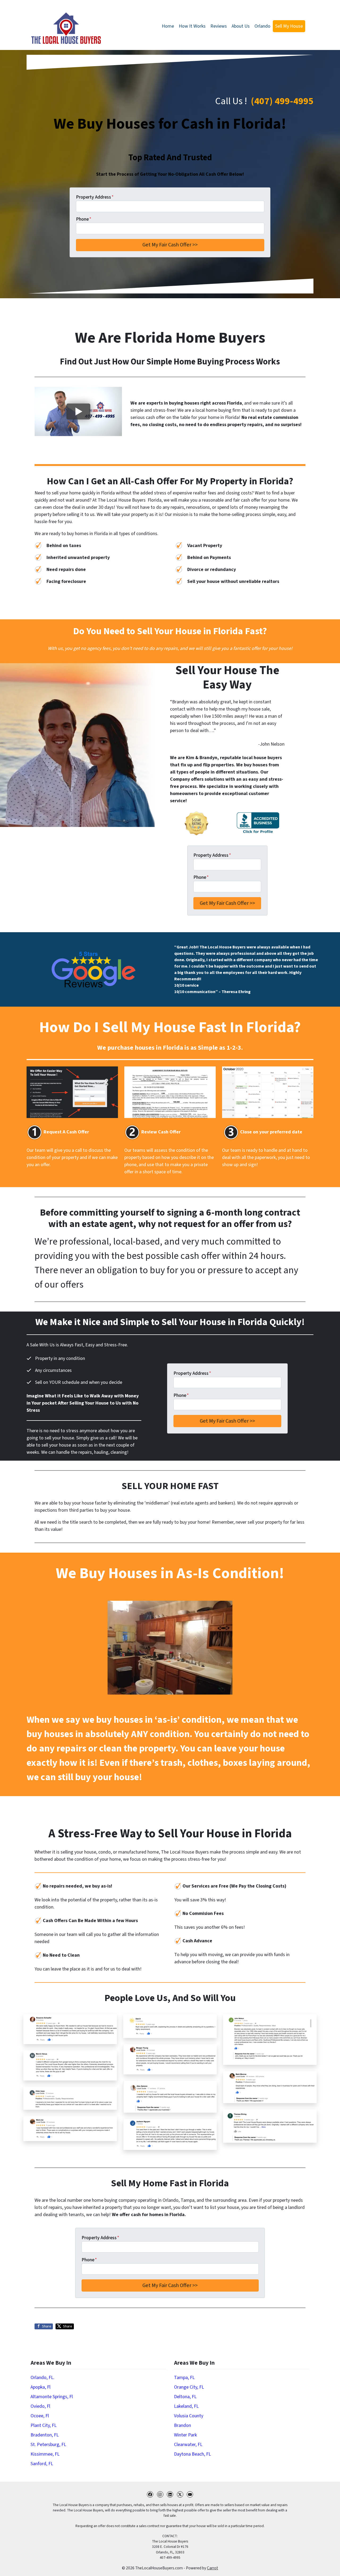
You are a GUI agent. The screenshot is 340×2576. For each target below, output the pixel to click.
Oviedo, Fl (40, 2406)
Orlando (262, 26)
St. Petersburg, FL (48, 2445)
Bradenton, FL (45, 2435)
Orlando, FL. (42, 2378)
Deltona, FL (185, 2397)
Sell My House (289, 26)
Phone (84, 219)
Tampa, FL (184, 2378)
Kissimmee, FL (45, 2454)
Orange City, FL (189, 2387)
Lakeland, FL (186, 2406)
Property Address (95, 197)
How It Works (192, 26)
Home (168, 26)
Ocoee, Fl (40, 2416)
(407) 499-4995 (282, 101)
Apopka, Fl (41, 2387)
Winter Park (185, 2435)
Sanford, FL (42, 2464)
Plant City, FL (44, 2425)
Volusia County (189, 2416)
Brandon (182, 2425)
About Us (241, 26)
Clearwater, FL (188, 2445)
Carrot (212, 2568)
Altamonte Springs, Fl (52, 2397)
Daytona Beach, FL (192, 2454)
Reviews (219, 26)
